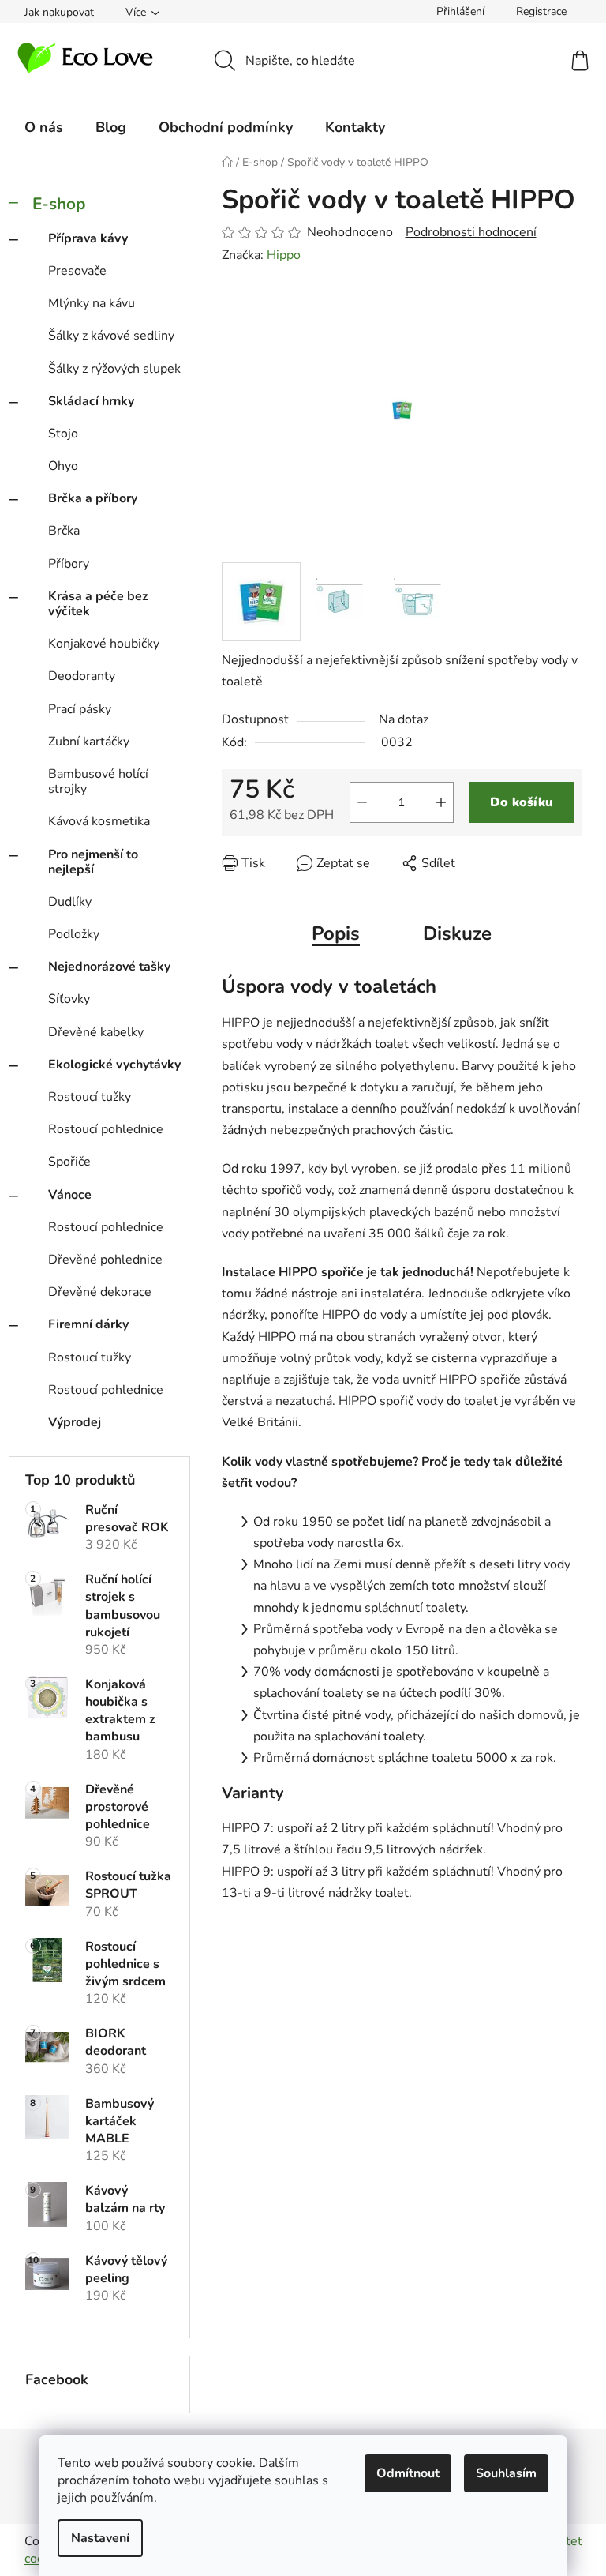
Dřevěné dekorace (100, 1292)
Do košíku (522, 802)
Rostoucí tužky (90, 1097)
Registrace (541, 11)
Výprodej (75, 1422)
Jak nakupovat (59, 12)
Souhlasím (506, 2473)
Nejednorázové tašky (109, 967)
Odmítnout (408, 2473)
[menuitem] (44, 127)
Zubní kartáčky (89, 742)
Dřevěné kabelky (96, 1032)
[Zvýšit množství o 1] (441, 802)
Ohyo (63, 466)
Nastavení (100, 2538)
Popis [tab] (336, 933)
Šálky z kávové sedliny (111, 336)
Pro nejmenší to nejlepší (93, 862)
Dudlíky (70, 902)
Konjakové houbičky (104, 644)
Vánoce (70, 1195)
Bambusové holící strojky (98, 781)
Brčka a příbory (93, 498)
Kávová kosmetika (99, 821)
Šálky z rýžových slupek (114, 369)
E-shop (59, 204)
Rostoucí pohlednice (106, 1129)
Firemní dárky (88, 1324)
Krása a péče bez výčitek (98, 604)
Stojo (63, 434)
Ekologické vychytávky (114, 1065)
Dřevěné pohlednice (105, 1260)
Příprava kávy (88, 238)
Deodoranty (82, 676)
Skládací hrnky (91, 401)
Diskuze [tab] (457, 933)
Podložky (74, 934)
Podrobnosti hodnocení (471, 232)
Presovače (77, 271)
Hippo (284, 255)
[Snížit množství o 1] (362, 802)
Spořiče (69, 1162)
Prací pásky (80, 709)
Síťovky (69, 999)
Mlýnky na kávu (92, 303)
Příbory (69, 564)
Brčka (64, 531)
